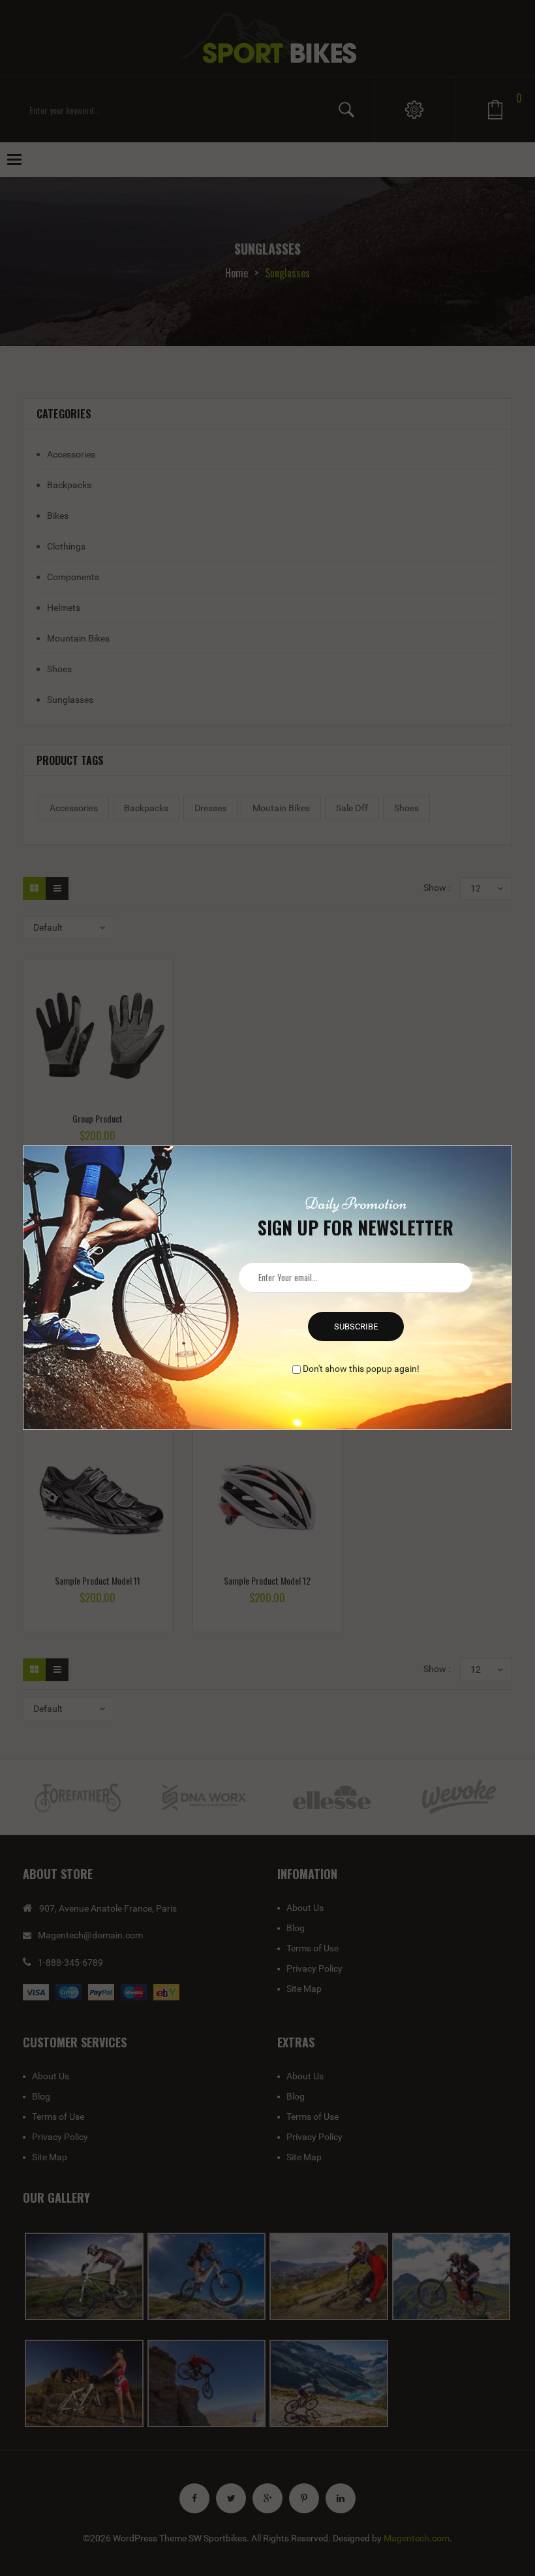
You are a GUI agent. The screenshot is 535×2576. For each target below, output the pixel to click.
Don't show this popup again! (361, 1369)
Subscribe (356, 1327)
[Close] (513, 1144)
